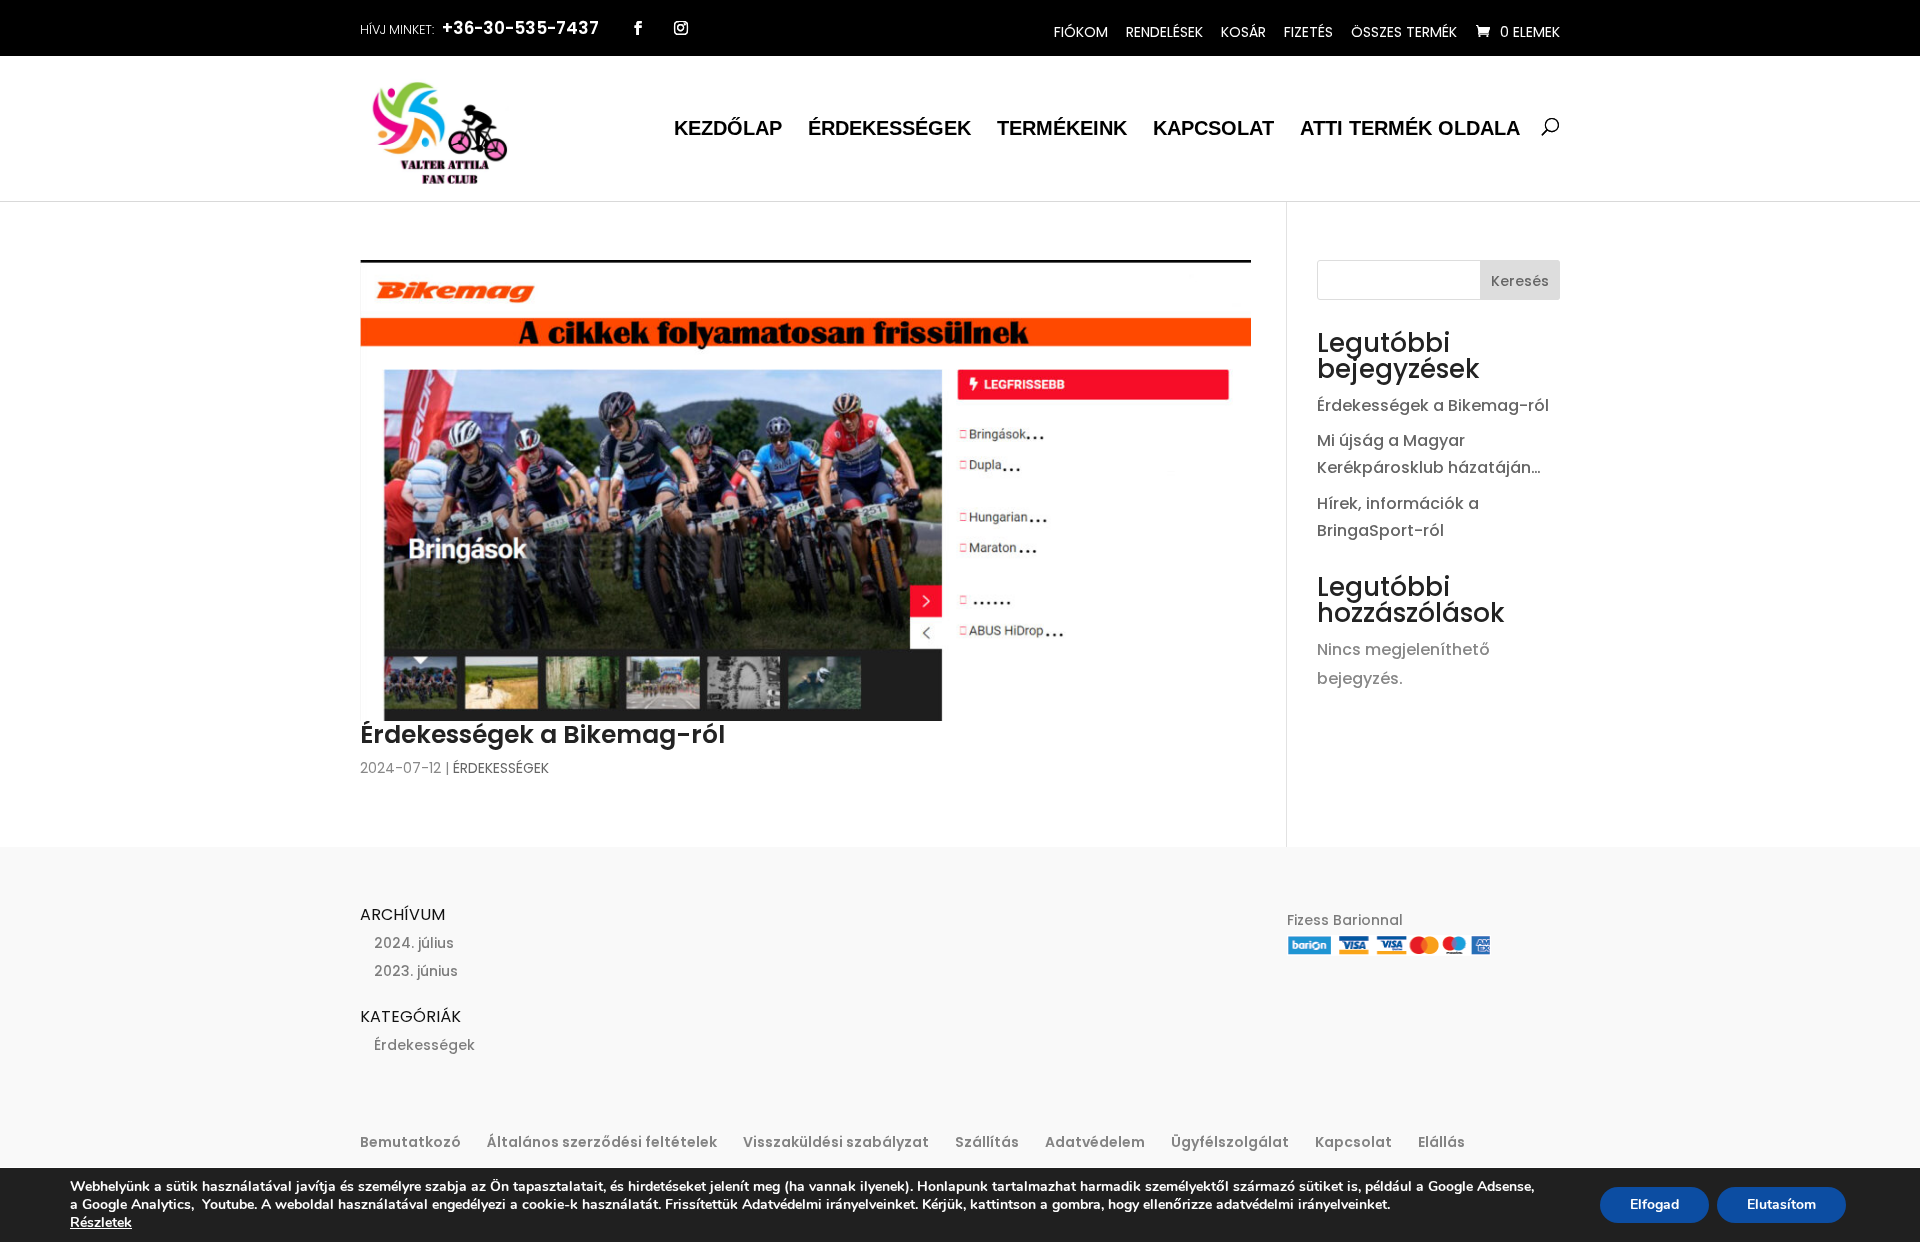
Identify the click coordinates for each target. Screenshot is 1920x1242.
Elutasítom (1781, 1204)
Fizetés (1308, 32)
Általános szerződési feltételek (602, 1142)
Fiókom (1081, 32)
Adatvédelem (1095, 1142)
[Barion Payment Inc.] (1389, 951)
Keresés (1520, 281)
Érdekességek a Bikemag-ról (542, 734)
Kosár (1243, 32)
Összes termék (1404, 32)
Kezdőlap (728, 128)
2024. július (414, 943)
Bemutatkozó (410, 1142)
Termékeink (1062, 128)
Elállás (1441, 1142)
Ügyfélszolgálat (1230, 1142)
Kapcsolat (1213, 128)
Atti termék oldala (1410, 128)
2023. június (416, 971)
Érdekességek (889, 128)
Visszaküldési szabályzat (836, 1142)
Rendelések (1164, 32)
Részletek (101, 1223)
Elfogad (1654, 1204)
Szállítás (987, 1142)
